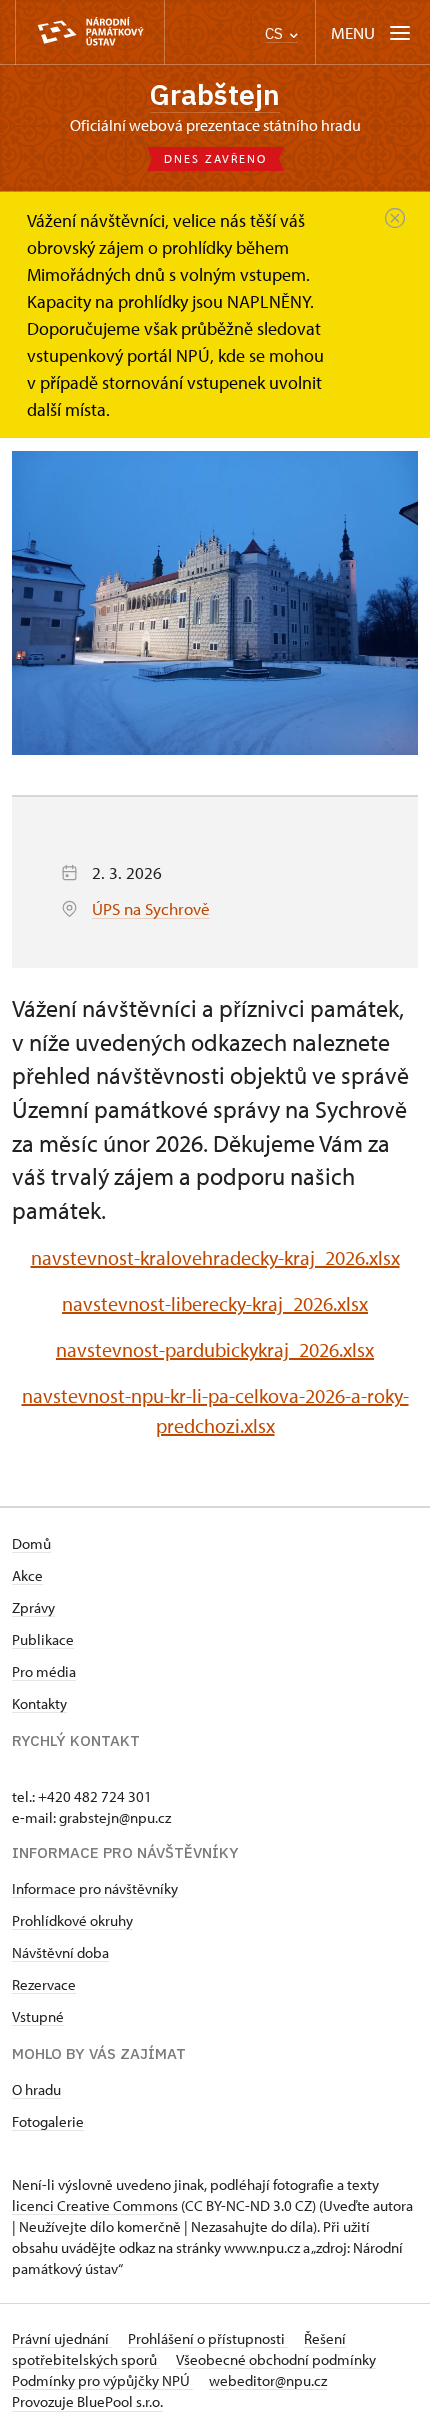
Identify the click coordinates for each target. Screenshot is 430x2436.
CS (276, 33)
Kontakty (39, 1703)
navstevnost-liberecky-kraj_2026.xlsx (215, 1303)
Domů (31, 1543)
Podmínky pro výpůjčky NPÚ (102, 2380)
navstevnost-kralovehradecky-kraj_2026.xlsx (215, 1257)
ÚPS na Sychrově (151, 908)
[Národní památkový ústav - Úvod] (90, 32)
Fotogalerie (48, 2121)
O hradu (36, 2089)
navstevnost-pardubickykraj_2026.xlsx (215, 1349)
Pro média (44, 1671)
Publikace (43, 1639)
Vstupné (38, 2016)
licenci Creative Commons (95, 2205)
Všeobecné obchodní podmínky (276, 2359)
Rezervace (44, 1984)
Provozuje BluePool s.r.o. (87, 2401)
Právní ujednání (62, 2338)
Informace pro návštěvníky (95, 1888)
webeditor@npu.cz (268, 2380)
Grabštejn (215, 94)
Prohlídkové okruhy (72, 1920)
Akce (27, 1575)
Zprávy (33, 1607)
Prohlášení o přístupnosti (208, 2338)
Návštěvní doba (60, 1952)
